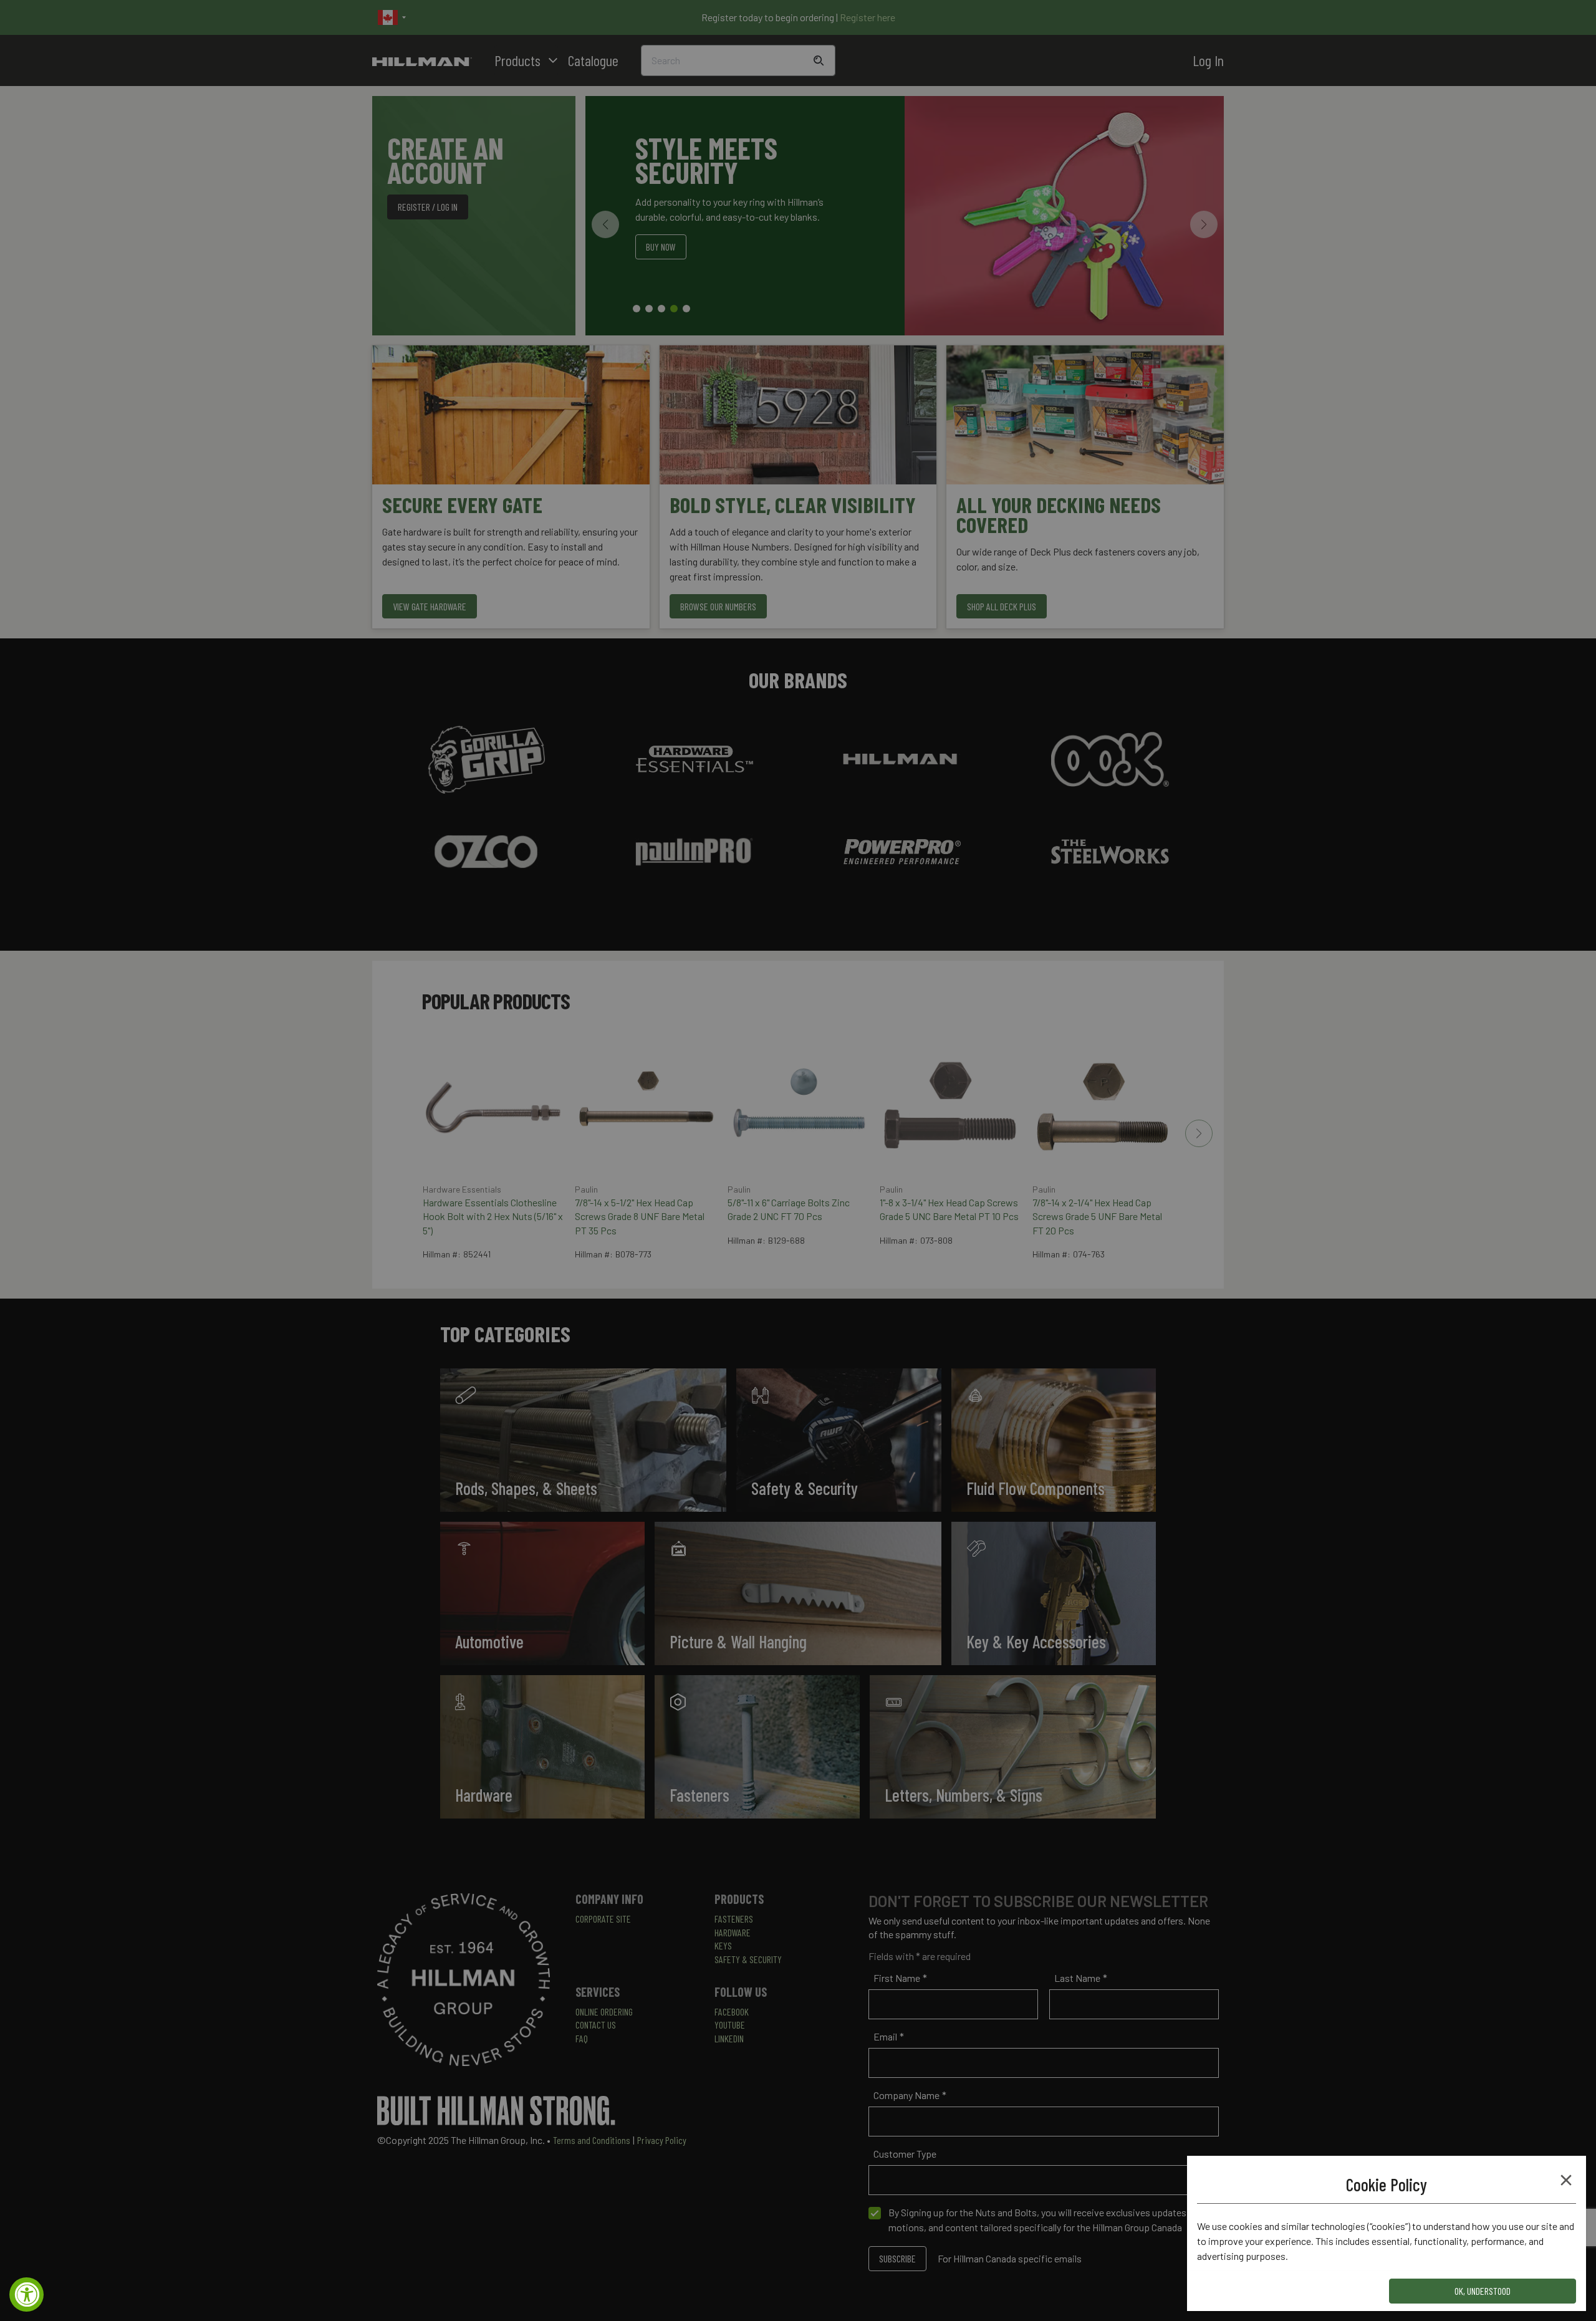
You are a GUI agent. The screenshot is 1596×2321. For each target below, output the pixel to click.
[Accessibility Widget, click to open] (26, 2295)
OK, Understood (1483, 2291)
